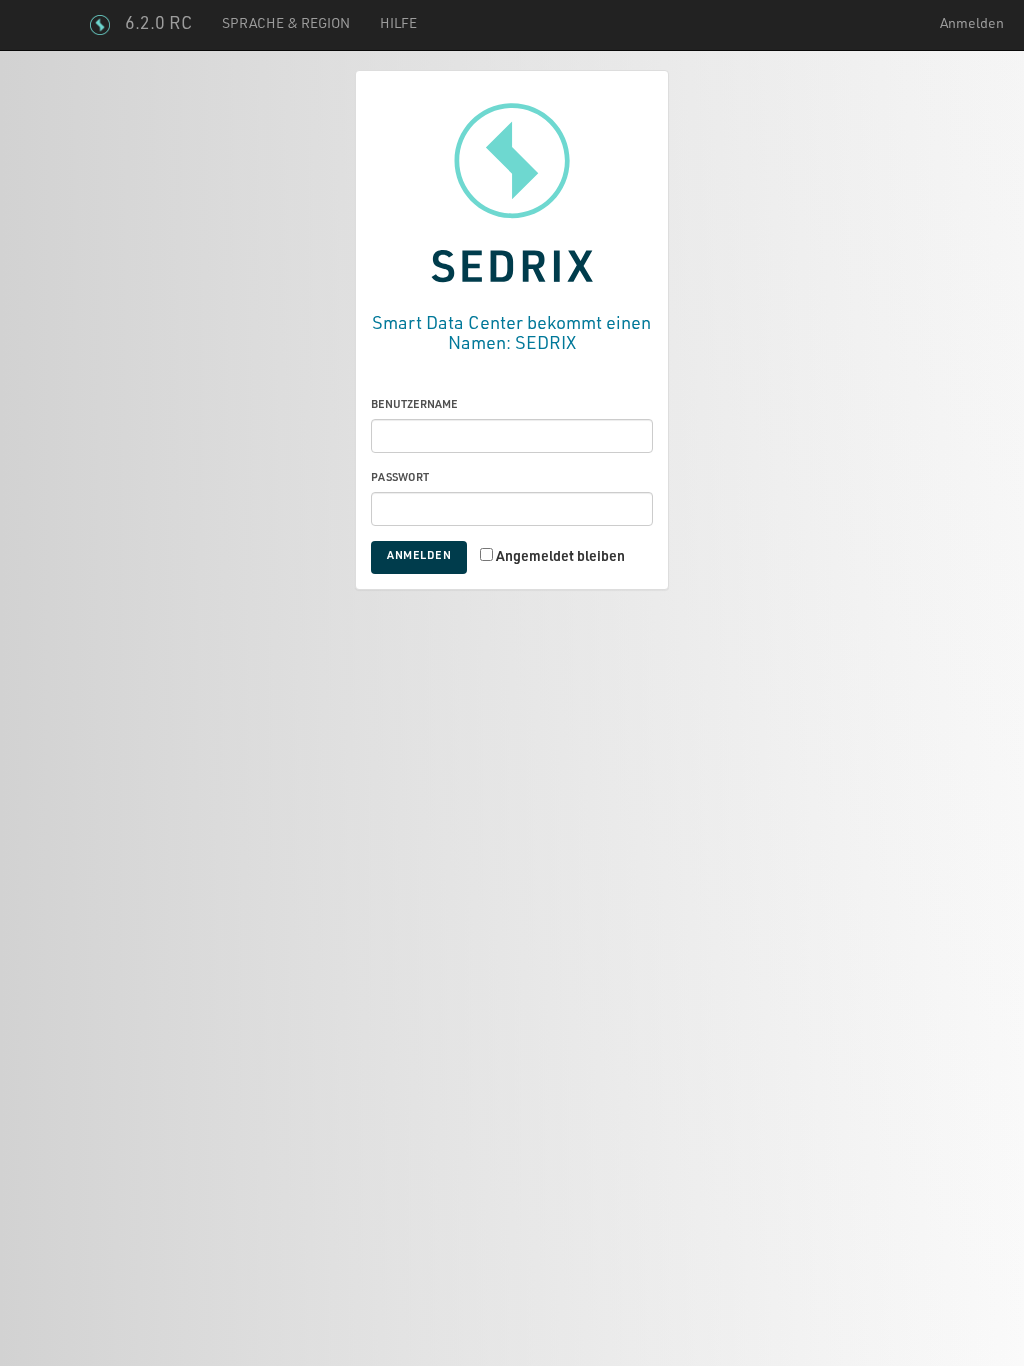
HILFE (398, 25)
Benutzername (414, 405)
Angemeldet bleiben (560, 558)
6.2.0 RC (158, 25)
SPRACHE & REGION (286, 25)
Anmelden (972, 25)
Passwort (400, 478)
